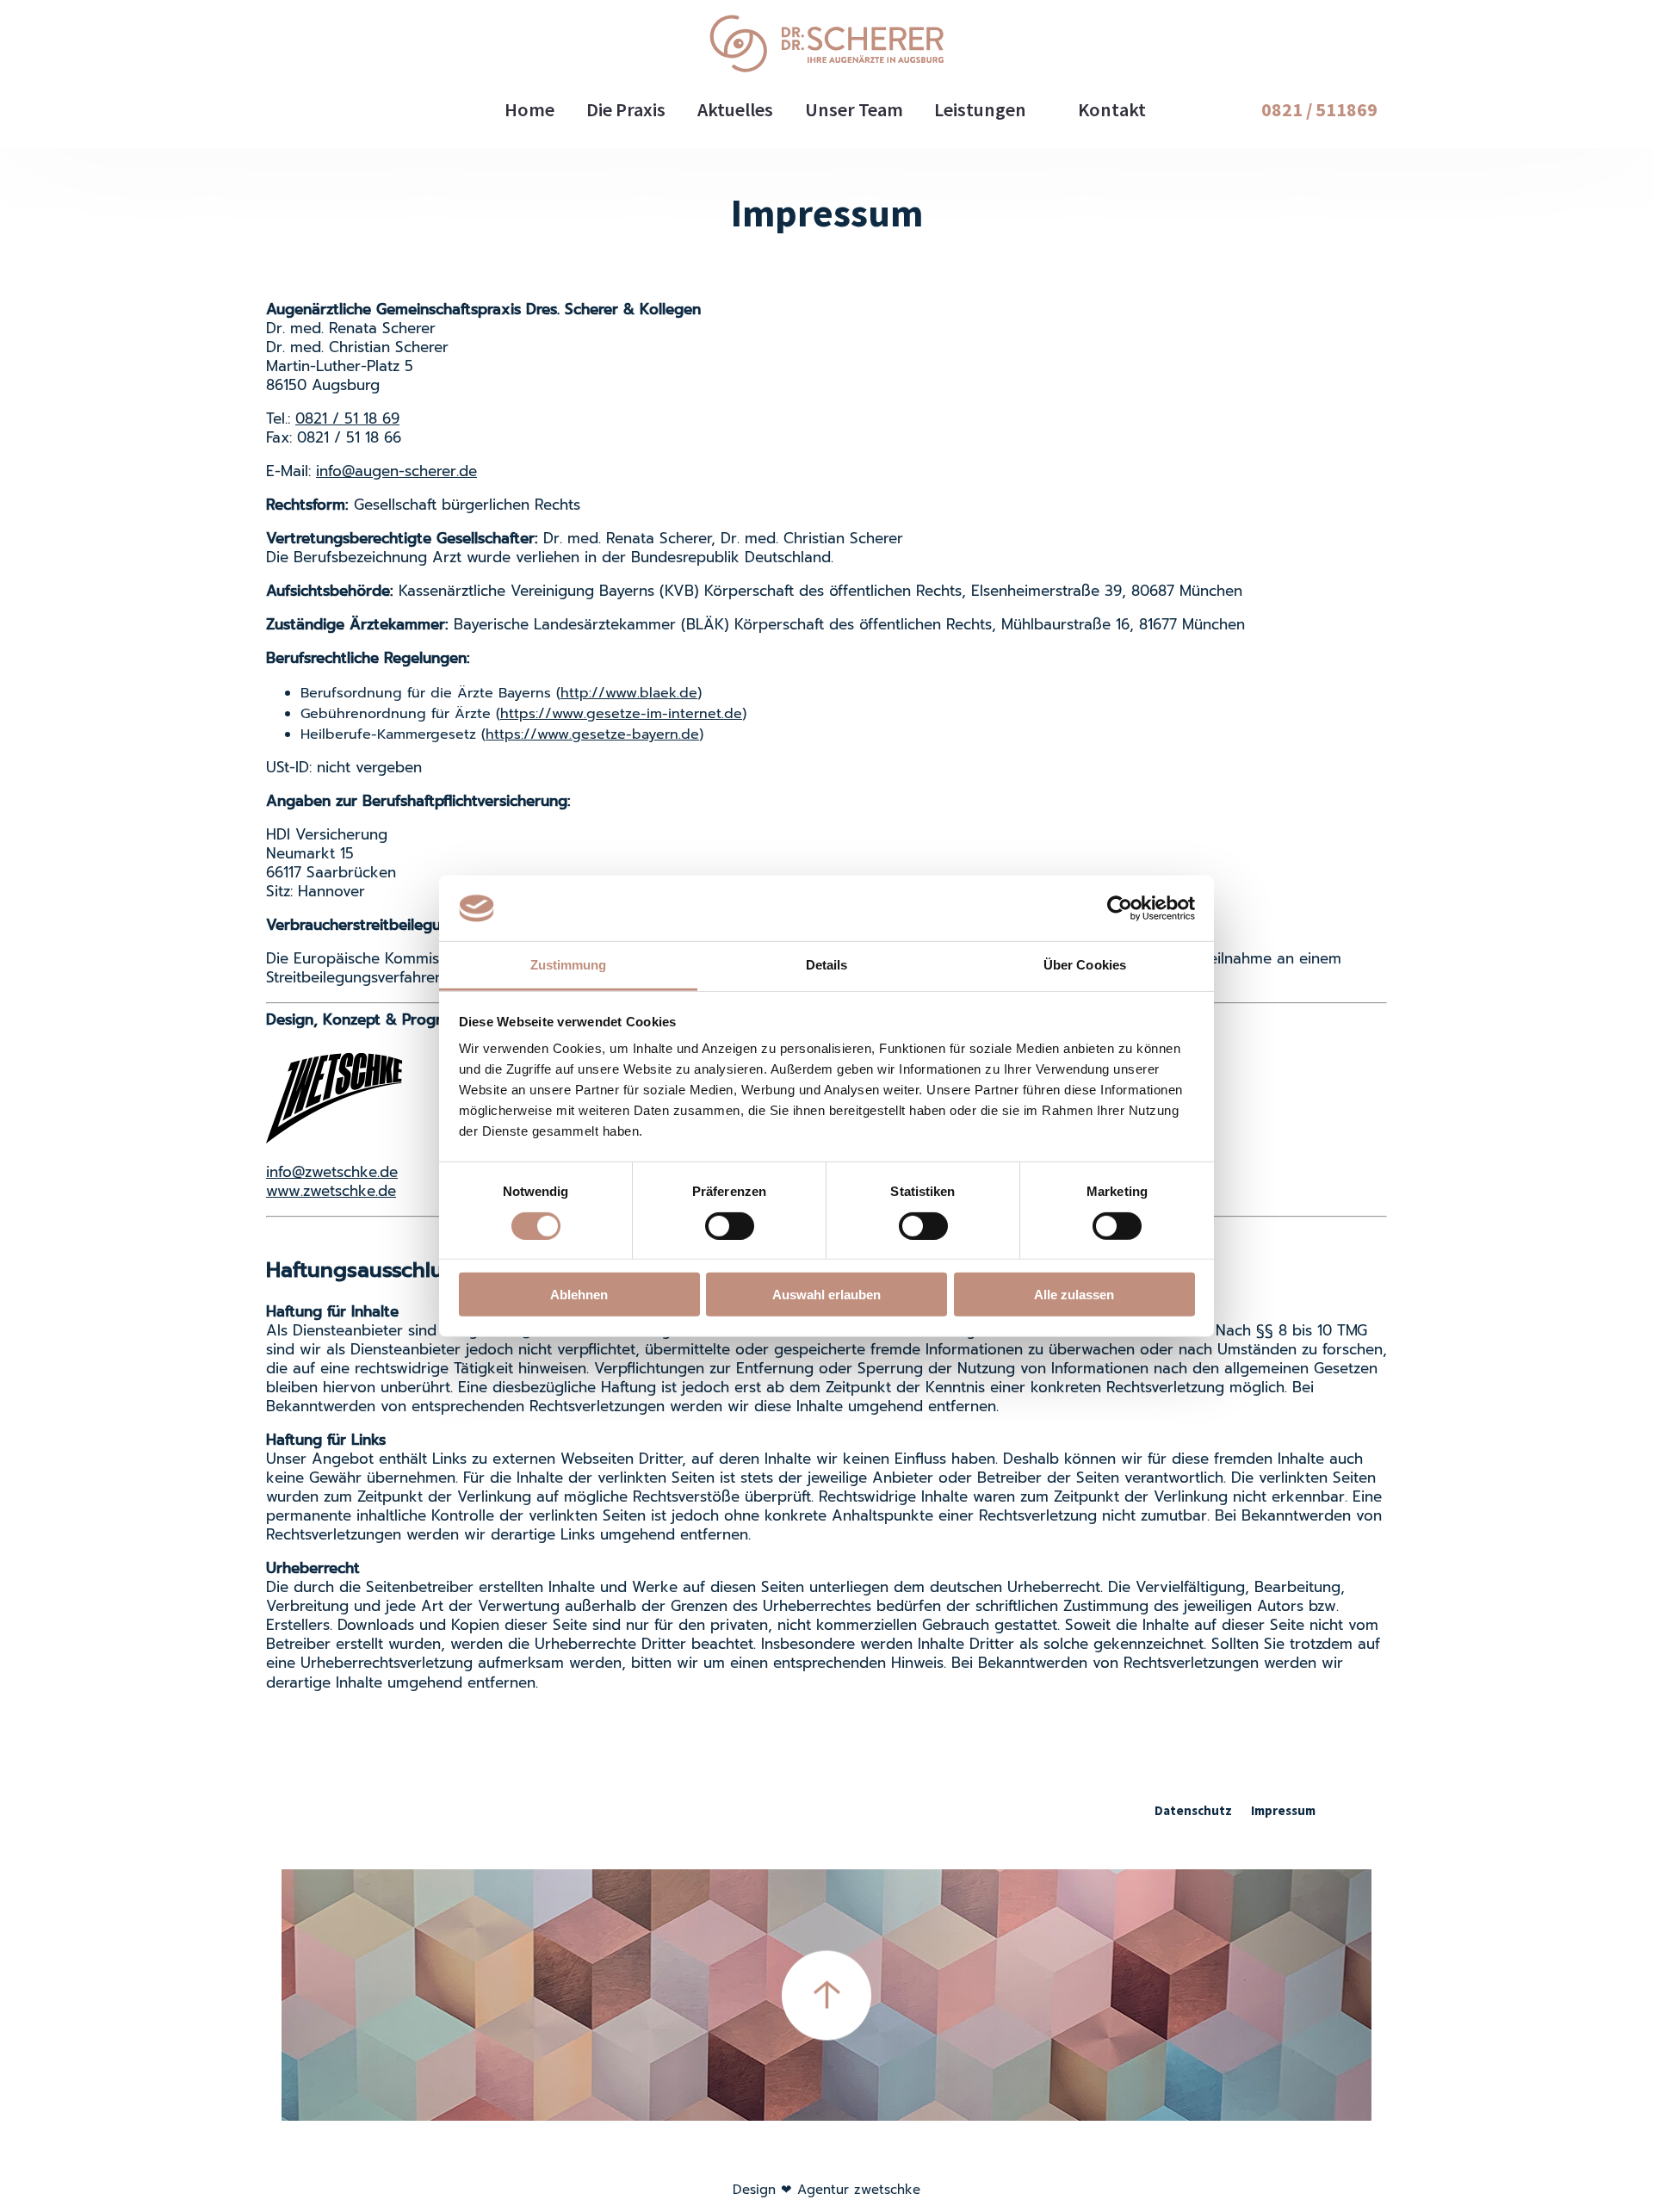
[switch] (730, 1225)
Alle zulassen (1074, 1295)
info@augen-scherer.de (396, 471)
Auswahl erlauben (826, 1295)
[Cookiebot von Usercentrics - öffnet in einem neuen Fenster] (1120, 908)
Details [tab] (827, 965)
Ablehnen (579, 1295)
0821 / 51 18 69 (347, 419)
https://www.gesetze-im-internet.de (621, 714)
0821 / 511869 (1319, 109)
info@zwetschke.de (332, 1172)
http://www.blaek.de (629, 693)
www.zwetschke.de (331, 1191)
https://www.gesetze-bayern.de (592, 734)
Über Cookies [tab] (1085, 965)
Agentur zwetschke (859, 2190)
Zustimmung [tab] (569, 965)
